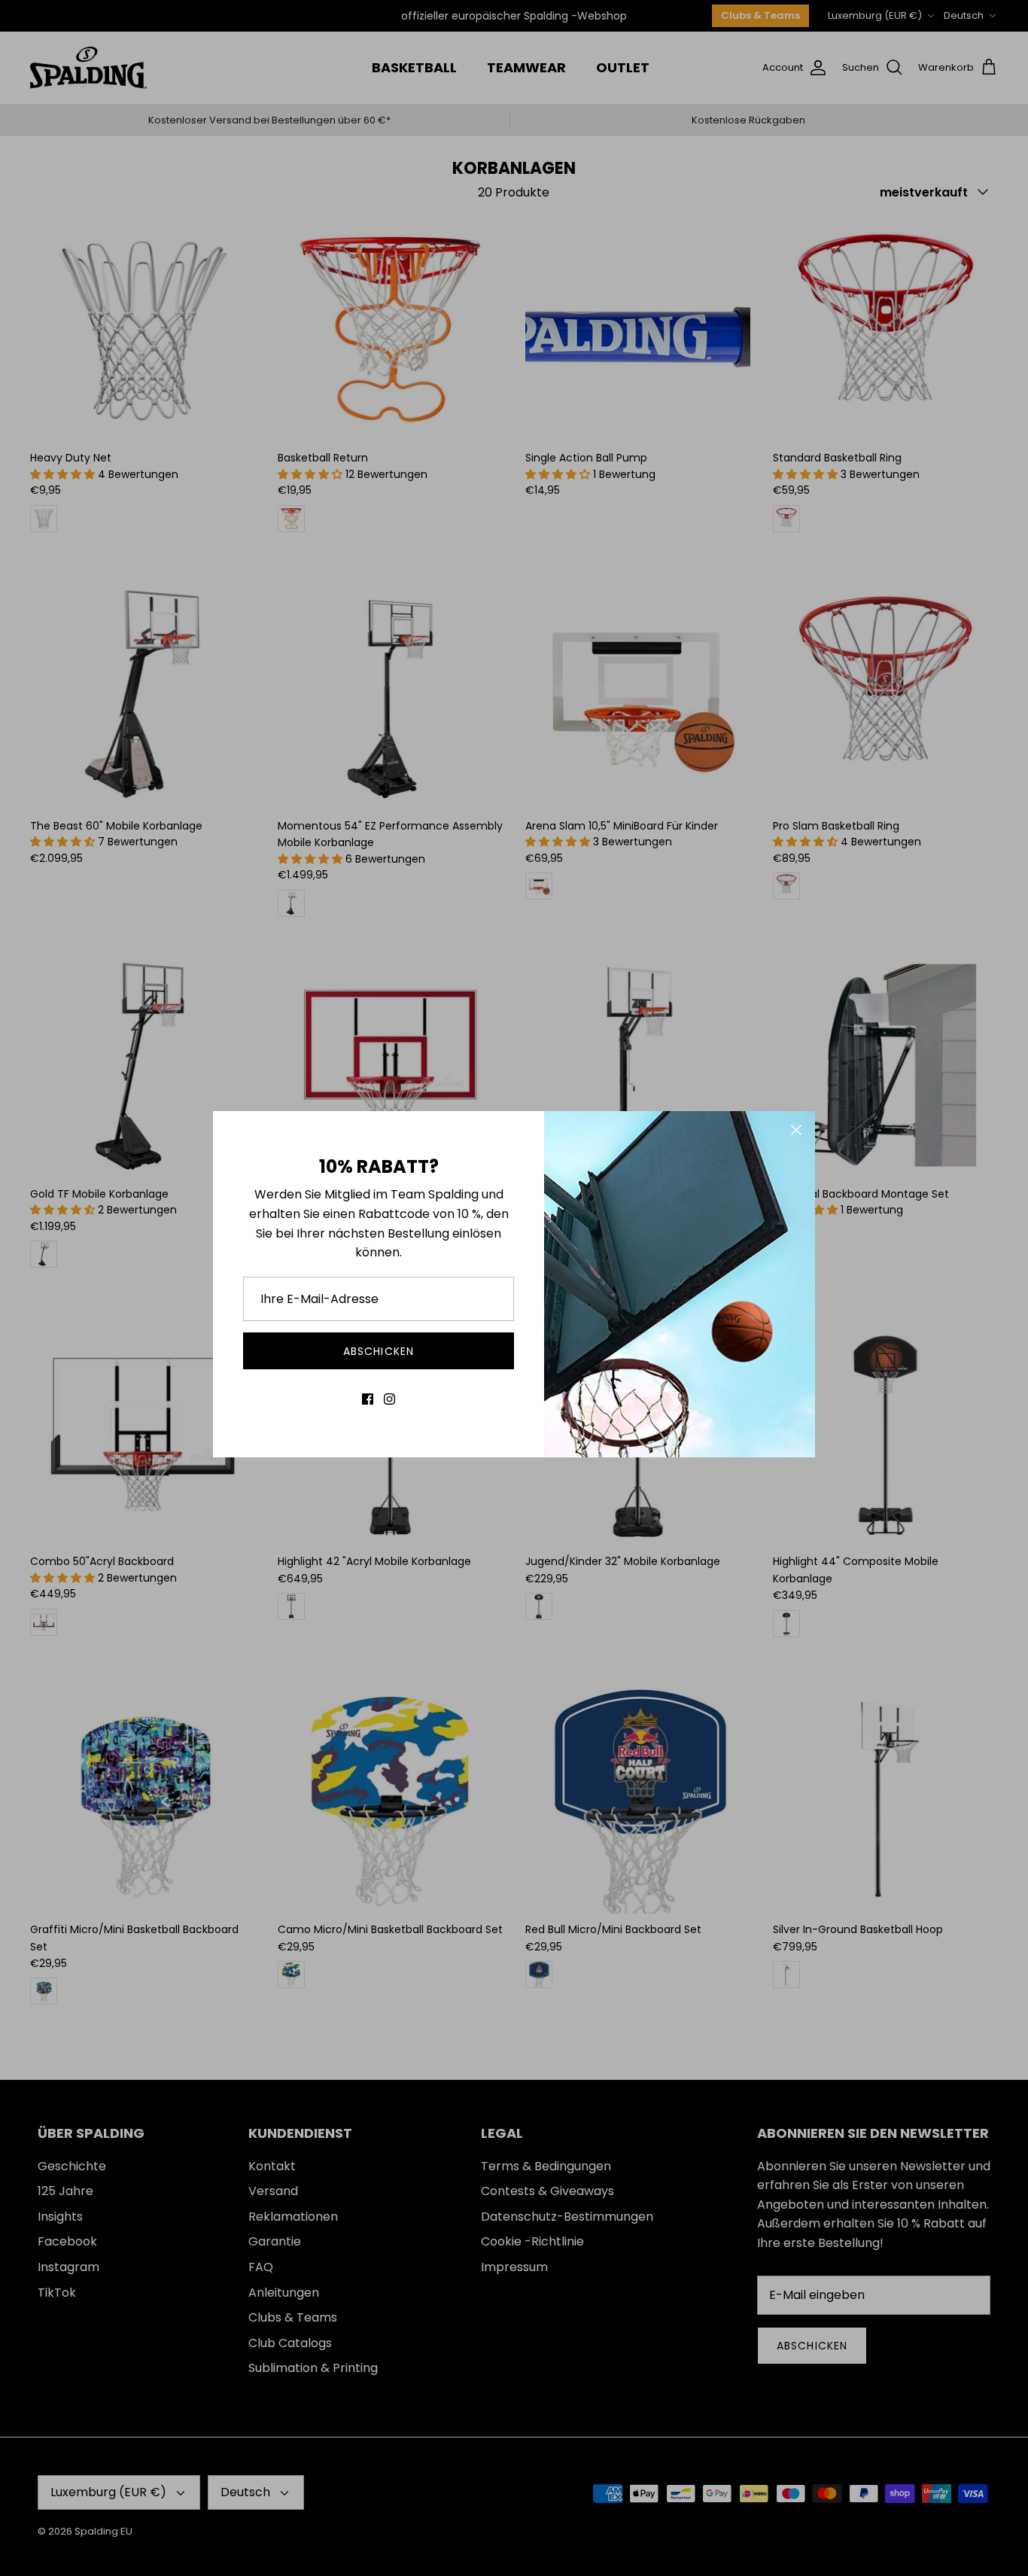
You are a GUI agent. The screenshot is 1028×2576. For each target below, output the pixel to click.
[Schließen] (796, 1130)
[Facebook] (368, 1399)
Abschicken (379, 1351)
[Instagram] (389, 1399)
